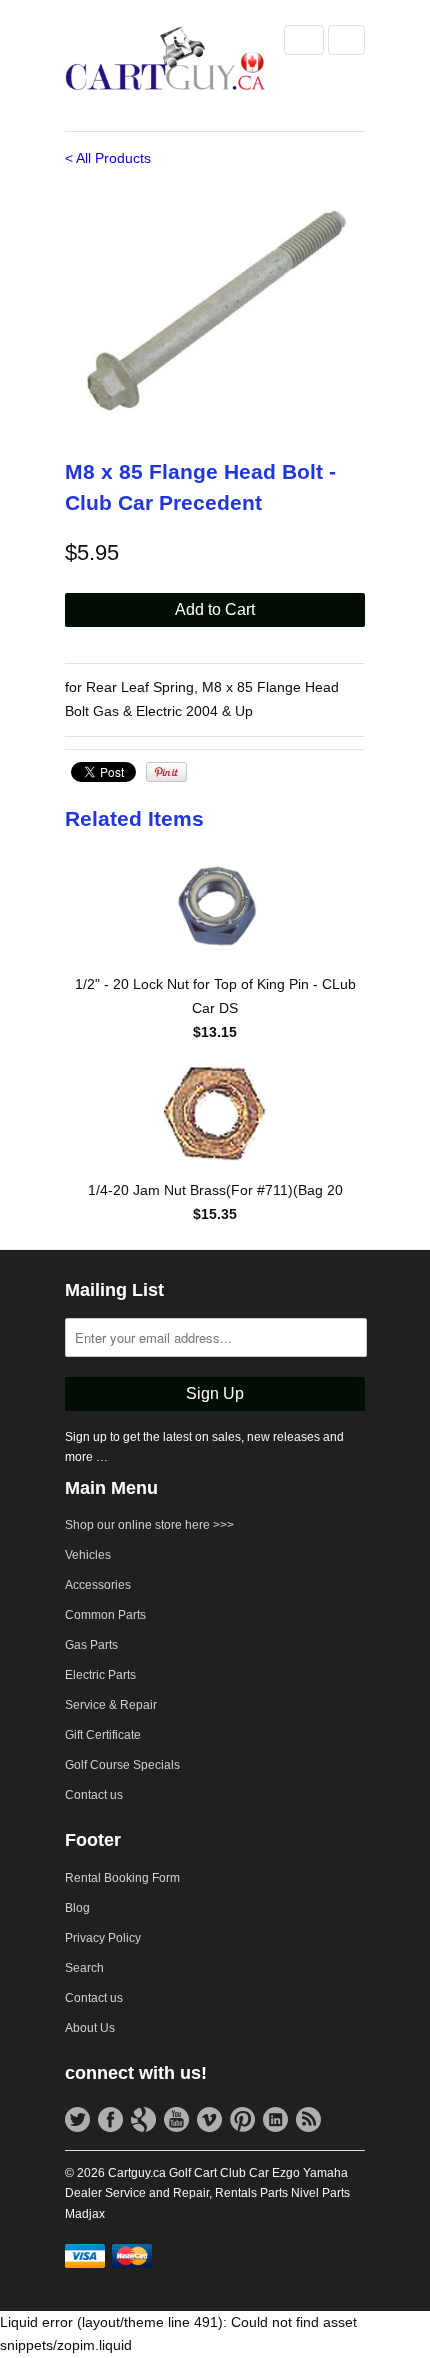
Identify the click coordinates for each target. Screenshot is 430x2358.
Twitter (77, 2119)
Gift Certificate (103, 1735)
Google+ (143, 2119)
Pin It (166, 772)
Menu (304, 40)
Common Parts (105, 1615)
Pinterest (242, 2119)
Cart (346, 40)
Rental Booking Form (122, 1878)
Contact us (94, 1795)
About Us (90, 2028)
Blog (77, 1908)
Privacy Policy (103, 1938)
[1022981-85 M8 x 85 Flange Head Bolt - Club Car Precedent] (215, 310)
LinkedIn (275, 2119)
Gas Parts (91, 1645)
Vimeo (209, 2119)
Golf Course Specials (122, 1765)
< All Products (108, 158)
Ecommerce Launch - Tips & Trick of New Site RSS (308, 2119)
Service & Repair (111, 1705)
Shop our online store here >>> (149, 1525)
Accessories (98, 1585)
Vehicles (88, 1555)
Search (84, 1968)
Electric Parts (100, 1675)
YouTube (176, 2119)
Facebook (110, 2119)
